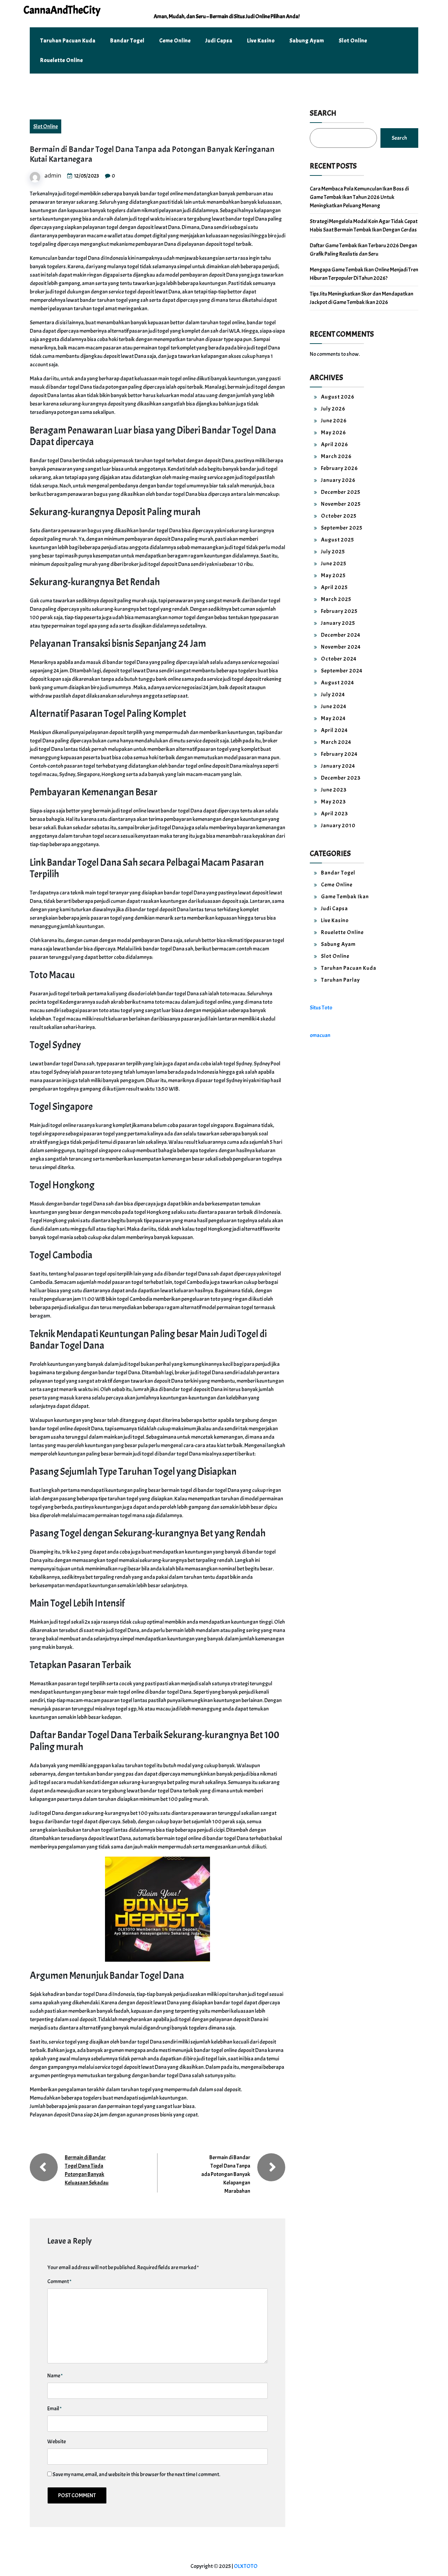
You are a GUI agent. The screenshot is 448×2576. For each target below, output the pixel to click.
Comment (59, 2281)
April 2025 (334, 587)
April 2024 (334, 730)
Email (54, 2409)
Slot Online (353, 41)
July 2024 (333, 695)
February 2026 (339, 468)
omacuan (320, 1035)
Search (323, 113)
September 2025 (342, 528)
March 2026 (336, 456)
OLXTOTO (246, 2566)
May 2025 (333, 575)
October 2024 (339, 659)
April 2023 (334, 814)
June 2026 (334, 421)
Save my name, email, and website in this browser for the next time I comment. (136, 2474)
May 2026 (334, 433)
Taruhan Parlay (340, 980)
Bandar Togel (127, 41)
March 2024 (336, 742)
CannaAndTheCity (62, 10)
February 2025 (339, 611)
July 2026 (333, 409)
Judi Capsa (219, 41)
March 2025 (336, 599)
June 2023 (334, 790)
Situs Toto (321, 1008)
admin (53, 175)
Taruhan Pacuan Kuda (68, 41)
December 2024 (341, 635)
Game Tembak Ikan (345, 897)
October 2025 (339, 516)
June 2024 (334, 706)
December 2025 (341, 492)
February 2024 (339, 754)
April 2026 (335, 444)
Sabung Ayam (307, 41)
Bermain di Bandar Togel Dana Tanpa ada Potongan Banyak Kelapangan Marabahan (226, 2174)
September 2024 (342, 671)
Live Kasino (261, 41)
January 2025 (338, 623)
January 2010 (338, 826)
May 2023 (333, 802)
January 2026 (338, 480)
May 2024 (333, 718)
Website (57, 2442)
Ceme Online (175, 41)
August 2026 (338, 397)
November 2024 (341, 647)
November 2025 (341, 504)
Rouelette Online (62, 60)
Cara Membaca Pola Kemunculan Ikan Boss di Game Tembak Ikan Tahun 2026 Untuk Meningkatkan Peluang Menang (359, 197)
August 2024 (338, 683)
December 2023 (341, 778)
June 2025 (334, 564)
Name (55, 2376)
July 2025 (333, 552)
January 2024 (338, 766)
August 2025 (338, 540)
